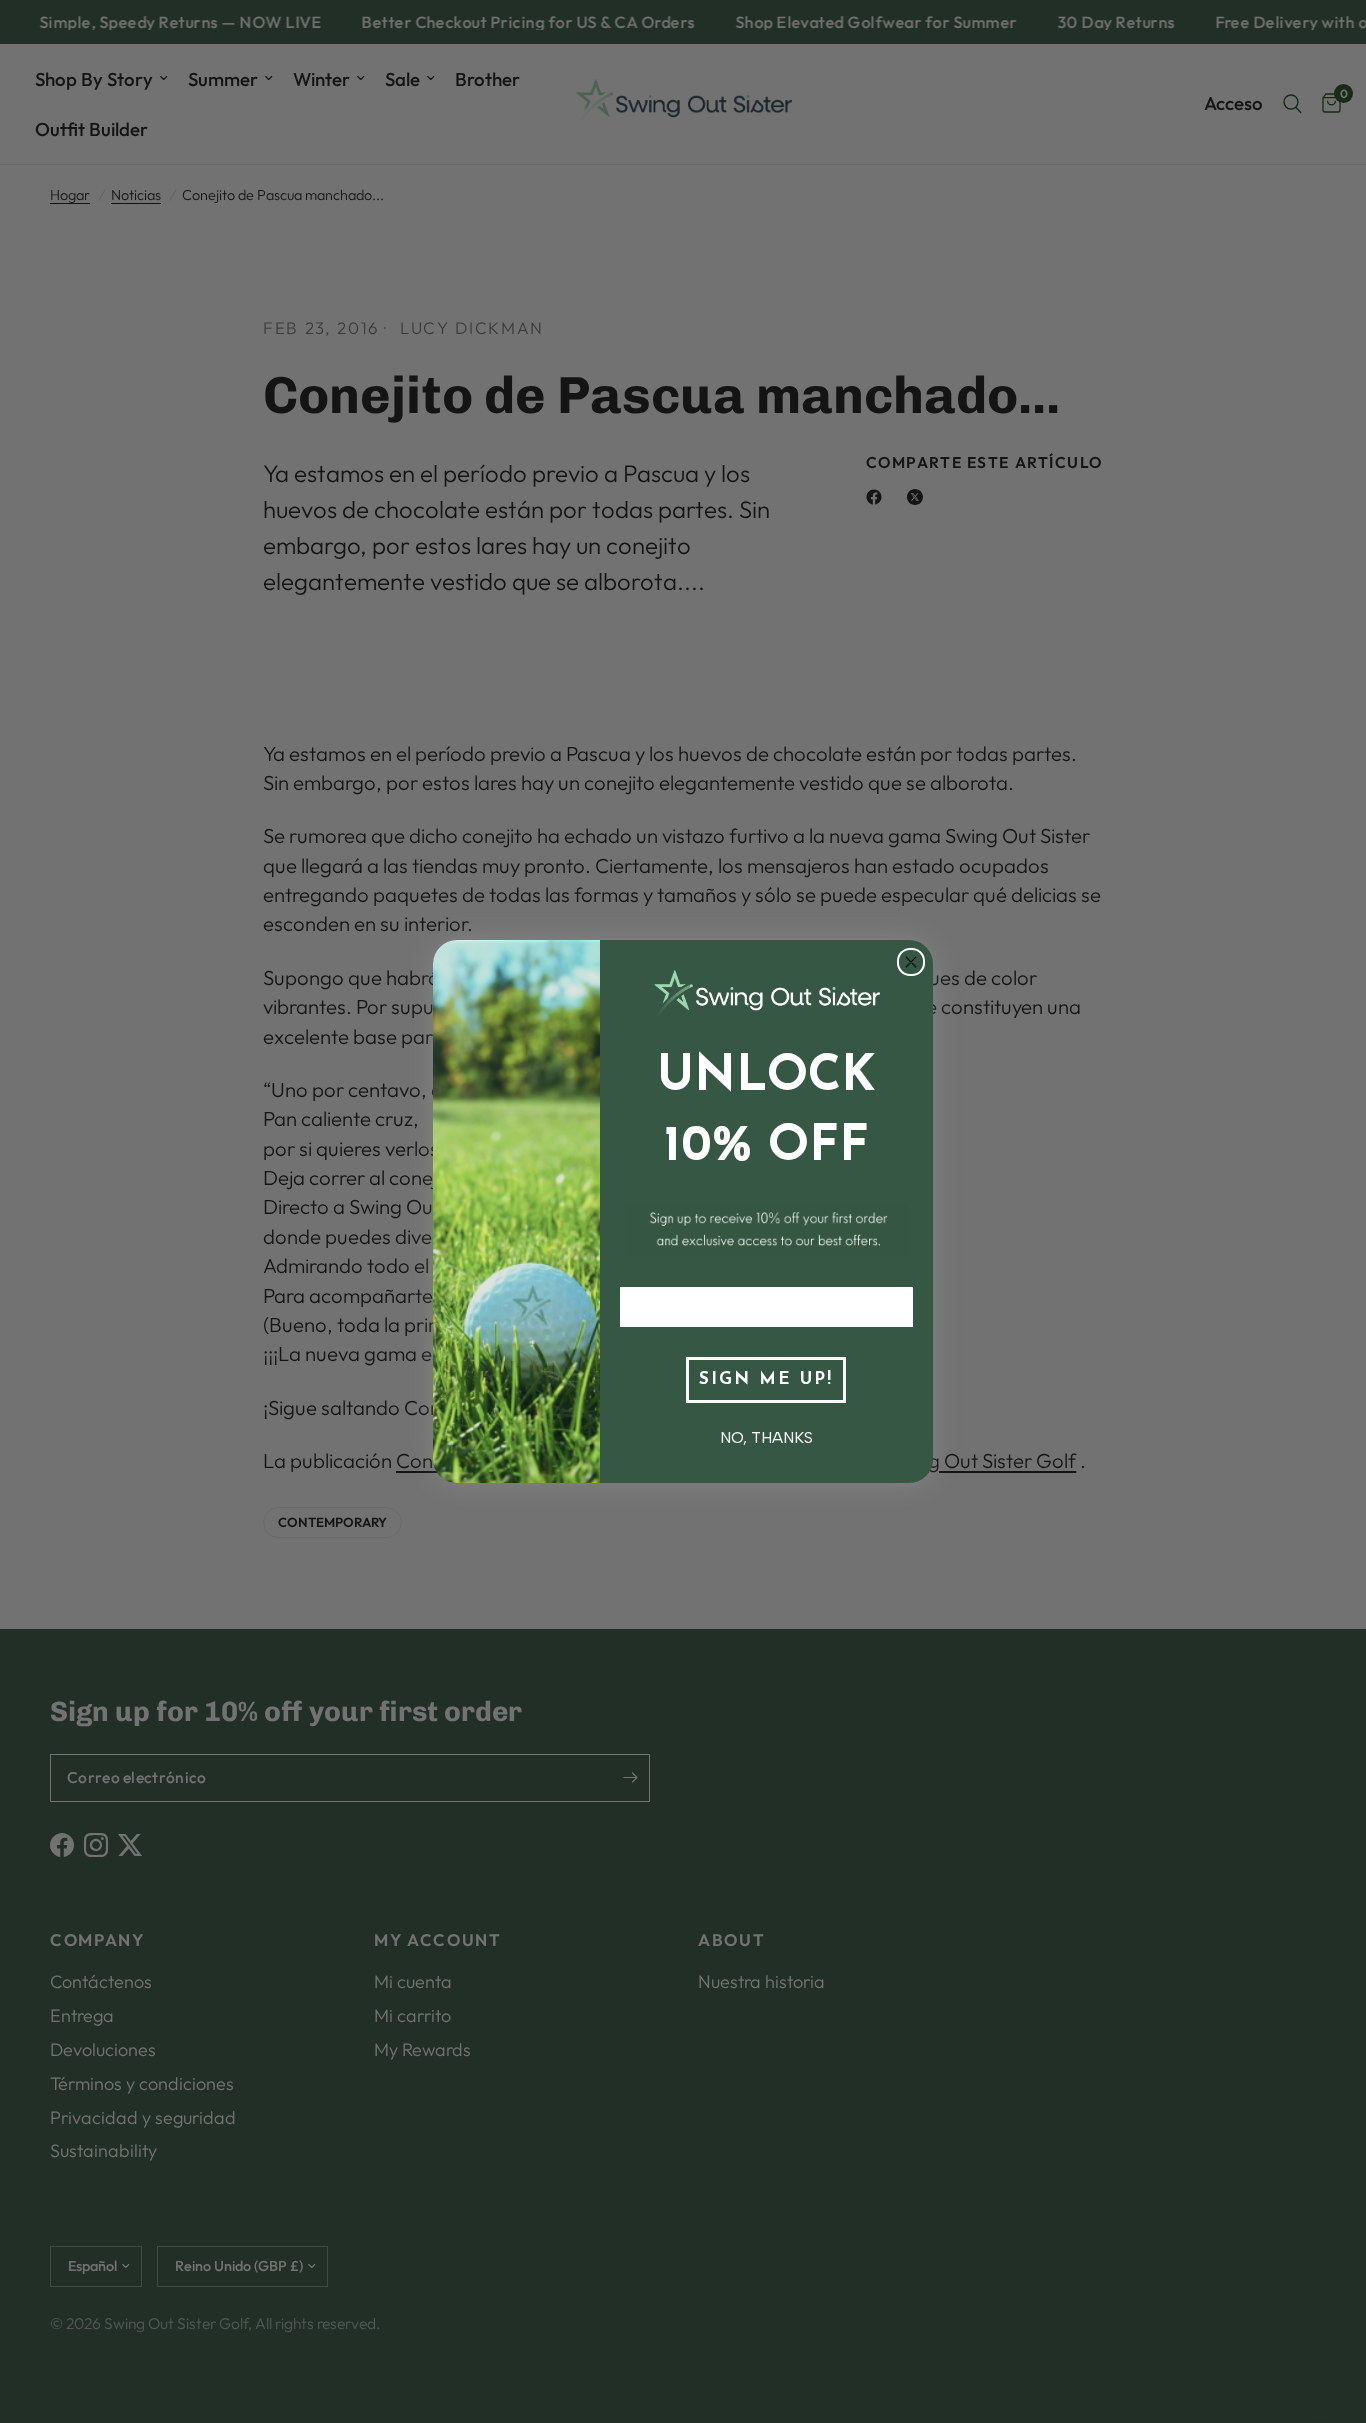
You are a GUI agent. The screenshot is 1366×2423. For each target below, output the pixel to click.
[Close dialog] (911, 962)
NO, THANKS (766, 1437)
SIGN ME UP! (766, 1379)
